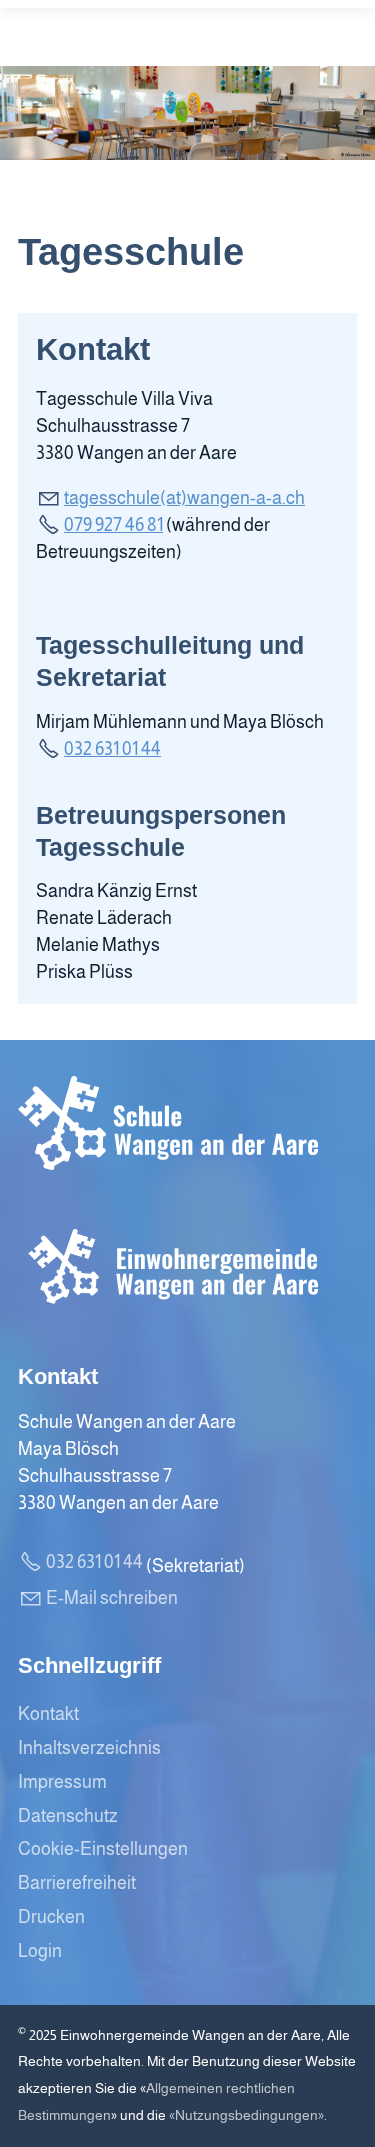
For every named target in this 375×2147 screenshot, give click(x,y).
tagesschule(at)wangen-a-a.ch (184, 498)
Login (40, 1951)
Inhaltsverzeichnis (89, 1748)
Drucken (51, 1917)
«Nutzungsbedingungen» (246, 2115)
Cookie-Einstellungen (103, 1849)
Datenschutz (68, 1816)
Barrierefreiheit (77, 1883)
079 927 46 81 (113, 525)
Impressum (62, 1782)
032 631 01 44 (112, 749)
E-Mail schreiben (112, 1598)
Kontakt (48, 1714)
